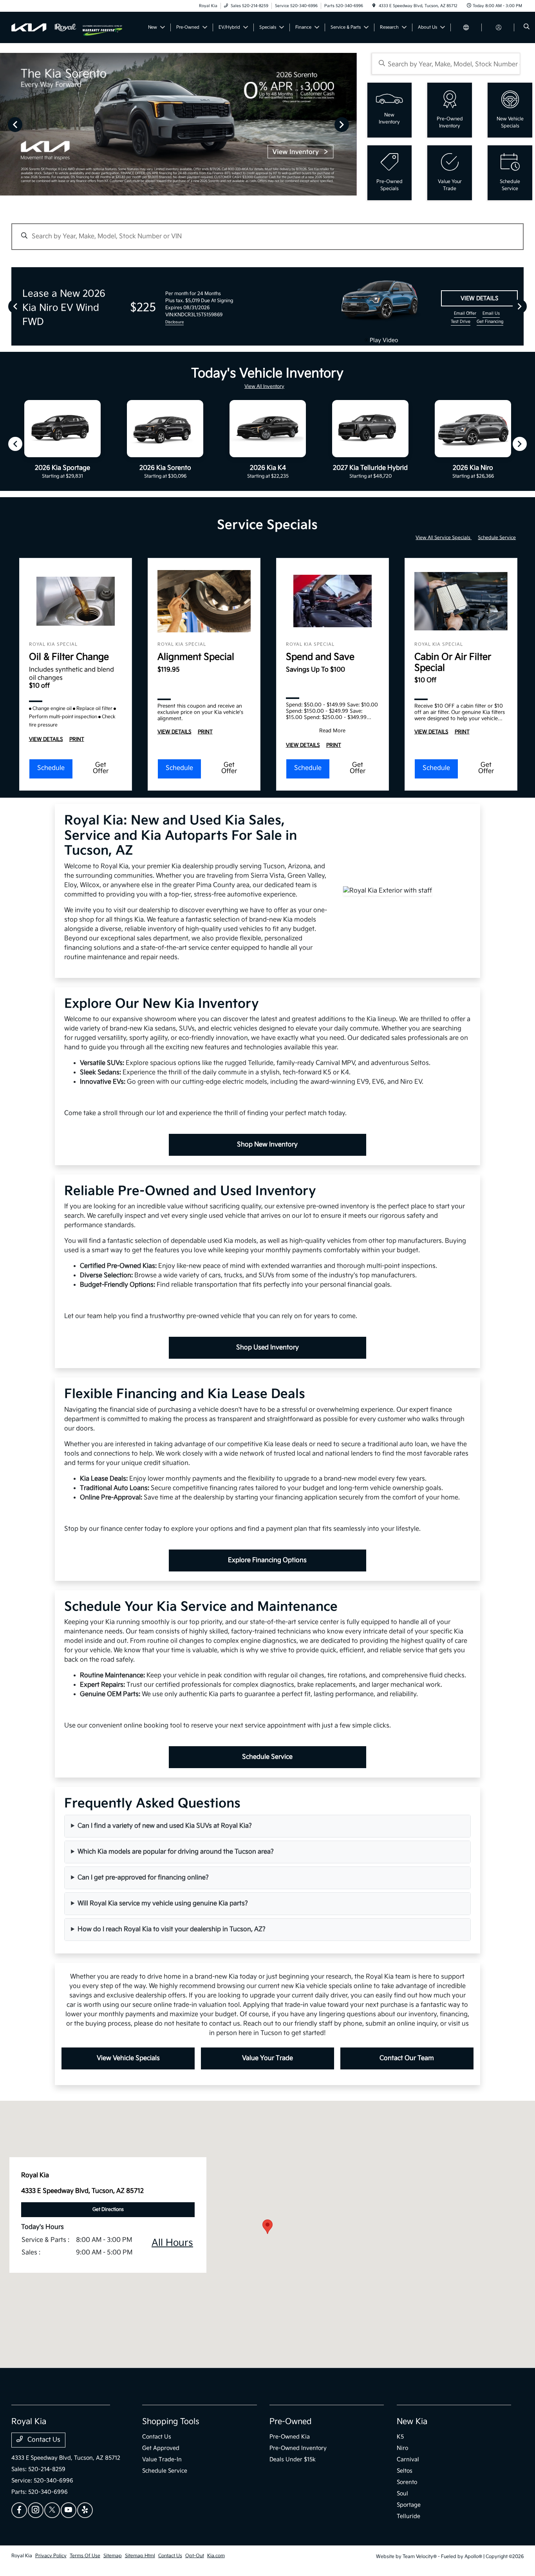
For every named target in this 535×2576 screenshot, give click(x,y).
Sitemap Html (140, 2556)
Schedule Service (497, 538)
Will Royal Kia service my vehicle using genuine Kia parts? (163, 1903)
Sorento (407, 2482)
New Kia (412, 2422)
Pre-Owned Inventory (298, 2448)
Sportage (409, 2505)
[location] (374, 6)
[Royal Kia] (47, 27)
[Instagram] (36, 2510)
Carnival (408, 2459)
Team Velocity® (420, 2557)
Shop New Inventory (267, 1145)
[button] (267, 2227)
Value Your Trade (267, 2058)
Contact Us (43, 2440)
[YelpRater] (85, 2510)
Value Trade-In (162, 2459)
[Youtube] (69, 2510)
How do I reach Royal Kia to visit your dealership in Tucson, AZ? (172, 1929)
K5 (400, 2437)
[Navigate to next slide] (351, 124)
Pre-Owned (291, 2422)
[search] (527, 27)
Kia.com (216, 2556)
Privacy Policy (51, 2556)
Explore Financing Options (267, 1560)
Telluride (408, 2516)
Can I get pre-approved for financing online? (143, 1878)
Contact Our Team (407, 2058)
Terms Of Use (85, 2556)
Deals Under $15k (293, 2459)
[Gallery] (178, 124)
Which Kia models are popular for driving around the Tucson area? (176, 1852)
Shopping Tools (171, 2422)
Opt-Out (195, 2556)
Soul (402, 2494)
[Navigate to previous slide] (6, 124)
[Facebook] (19, 2510)
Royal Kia (22, 2556)
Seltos (405, 2471)
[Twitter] (52, 2510)
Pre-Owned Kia (290, 2437)
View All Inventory (264, 386)
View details (479, 298)
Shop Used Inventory (267, 1348)
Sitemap (113, 2556)
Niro (402, 2448)
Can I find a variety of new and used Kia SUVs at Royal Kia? (165, 1826)
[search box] (446, 64)
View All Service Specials (444, 538)
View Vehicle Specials (128, 2058)
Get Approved (161, 2448)
